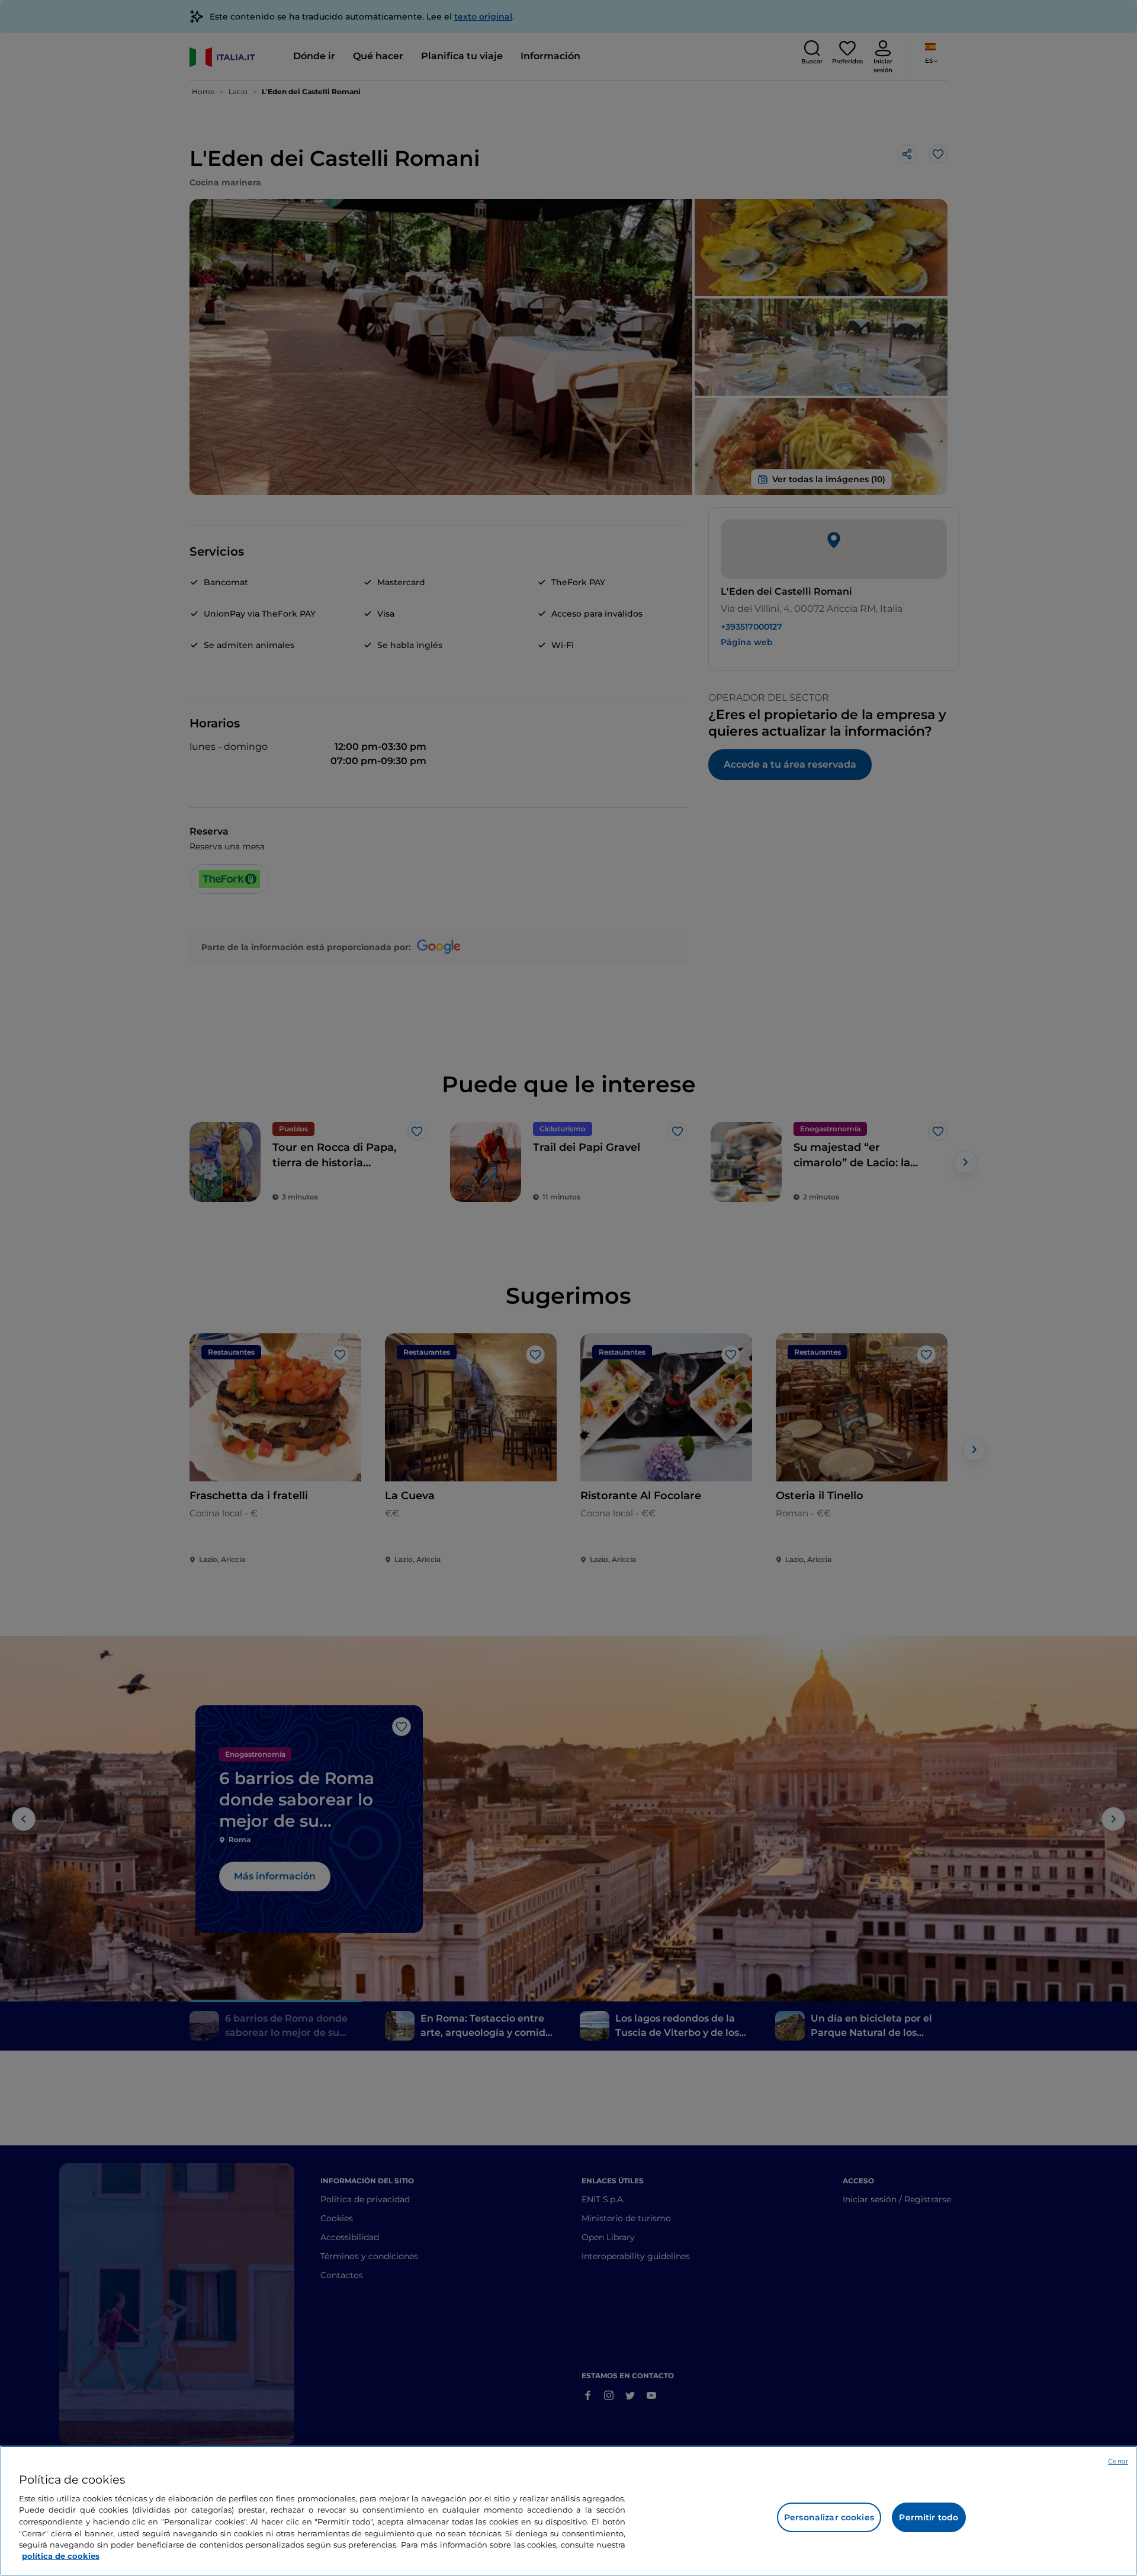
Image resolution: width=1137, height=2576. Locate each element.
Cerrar (1118, 2461)
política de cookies (61, 2556)
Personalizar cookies (829, 2517)
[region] (568, 2511)
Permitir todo (929, 2517)
